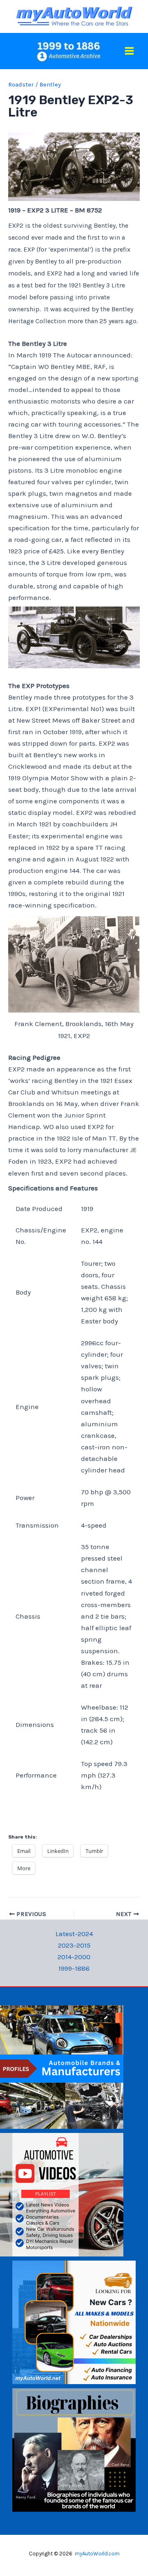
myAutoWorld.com (97, 2554)
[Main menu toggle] (130, 51)
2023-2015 (74, 1945)
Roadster (21, 84)
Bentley (50, 84)
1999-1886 (74, 1968)
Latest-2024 (74, 1934)
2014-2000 (74, 1957)
